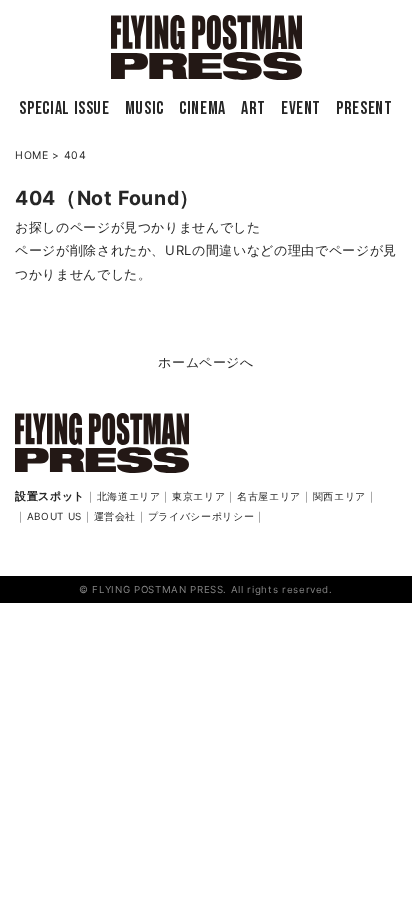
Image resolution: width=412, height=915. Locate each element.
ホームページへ (206, 362)
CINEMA (202, 108)
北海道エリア (129, 496)
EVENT (301, 108)
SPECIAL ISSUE (64, 108)
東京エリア (198, 496)
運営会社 (115, 516)
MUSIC (144, 108)
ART (253, 108)
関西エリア (339, 496)
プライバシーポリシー (201, 516)
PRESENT (364, 108)
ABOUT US (54, 516)
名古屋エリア (269, 496)
